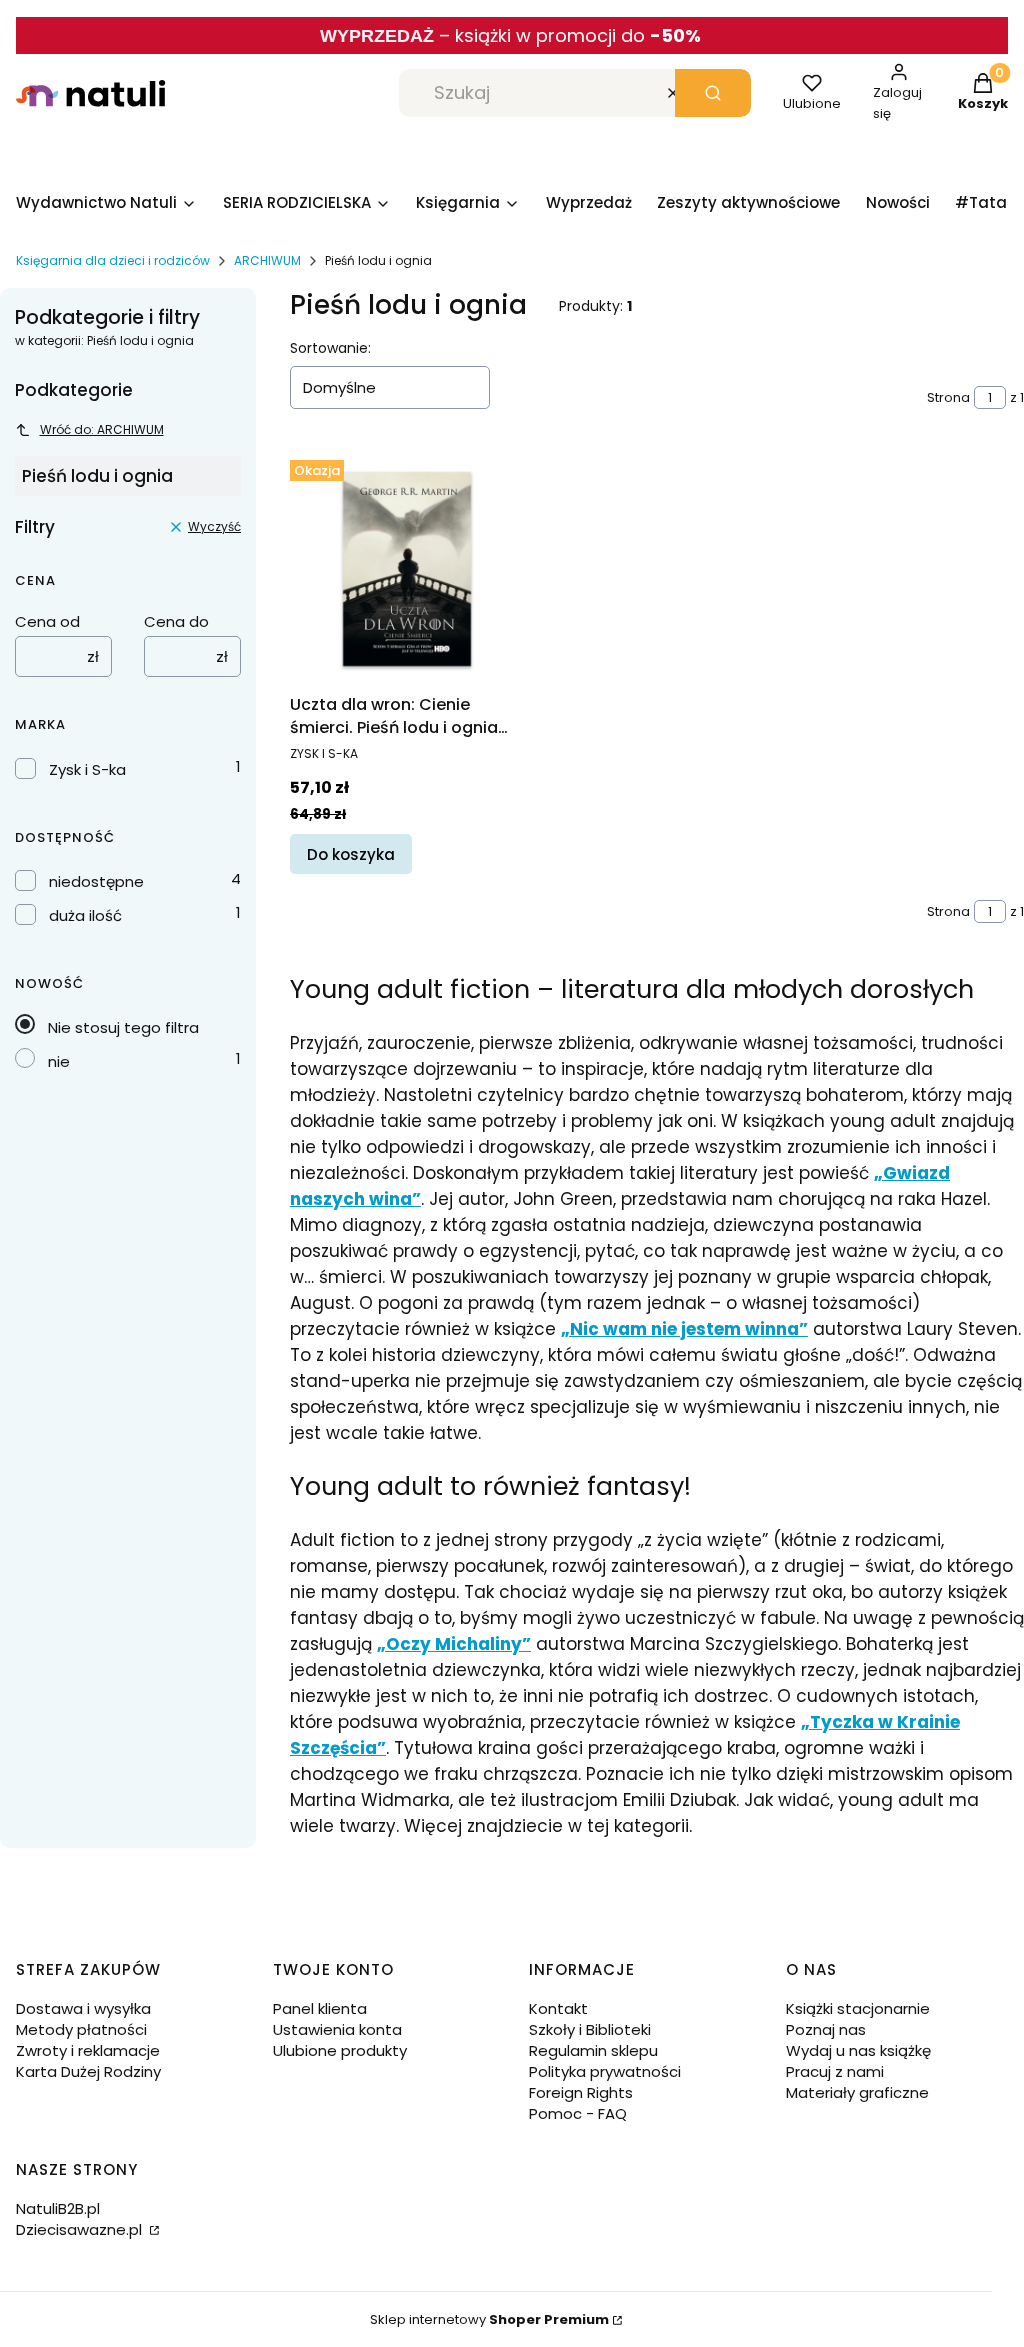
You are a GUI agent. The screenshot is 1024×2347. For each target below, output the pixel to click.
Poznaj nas (826, 2029)
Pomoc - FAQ (578, 2113)
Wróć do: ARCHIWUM (102, 429)
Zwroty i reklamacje (88, 2050)
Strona (948, 397)
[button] (713, 93)
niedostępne (96, 881)
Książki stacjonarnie (858, 2008)
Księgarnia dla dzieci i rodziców (113, 260)
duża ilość (85, 915)
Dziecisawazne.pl (81, 2229)
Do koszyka (351, 854)
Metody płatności (81, 2029)
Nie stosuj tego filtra (123, 1027)
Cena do (176, 621)
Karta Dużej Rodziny (88, 2071)
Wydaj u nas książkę (858, 2050)
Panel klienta (320, 2008)
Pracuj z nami (835, 2071)
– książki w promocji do (570, 35)
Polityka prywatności (605, 2071)
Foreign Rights (581, 2092)
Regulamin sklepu (593, 2050)
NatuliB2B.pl (58, 2208)
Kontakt (558, 2008)
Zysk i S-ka (87, 769)
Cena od (47, 621)
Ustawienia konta (337, 2029)
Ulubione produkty (340, 2050)
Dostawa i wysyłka (83, 2008)
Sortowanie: (330, 348)
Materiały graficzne (857, 2092)
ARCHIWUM (267, 260)
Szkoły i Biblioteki (590, 2029)
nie (59, 1061)
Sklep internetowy (489, 2319)
